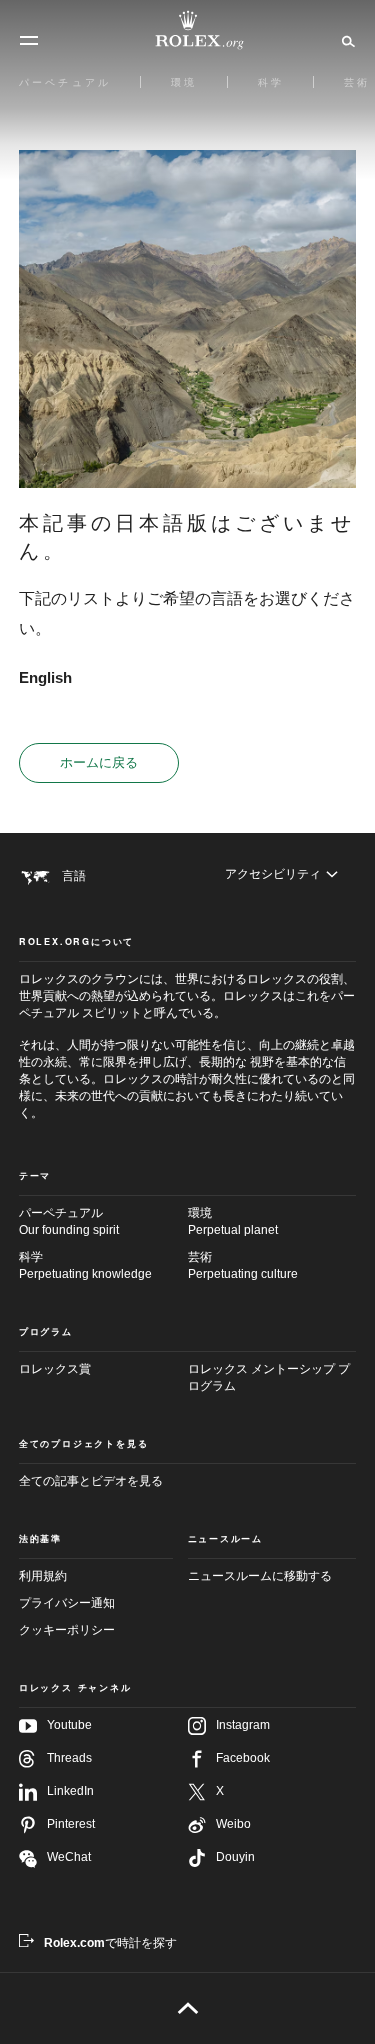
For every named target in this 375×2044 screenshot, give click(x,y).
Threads (69, 1758)
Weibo (233, 1824)
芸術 (243, 1265)
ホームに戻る (99, 762)
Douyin (235, 1857)
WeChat (69, 1857)
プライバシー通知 (67, 1603)
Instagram (243, 1725)
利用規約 (43, 1576)
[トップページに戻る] (187, 2008)
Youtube (69, 1725)
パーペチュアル (69, 1221)
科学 (85, 1265)
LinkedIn (70, 1791)
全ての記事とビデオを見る (91, 1481)
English (45, 677)
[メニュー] (29, 41)
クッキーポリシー (67, 1630)
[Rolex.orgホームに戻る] (188, 30)
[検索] (345, 40)
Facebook (243, 1758)
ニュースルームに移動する (260, 1576)
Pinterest (71, 1824)
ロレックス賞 (55, 1369)
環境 (233, 1221)
